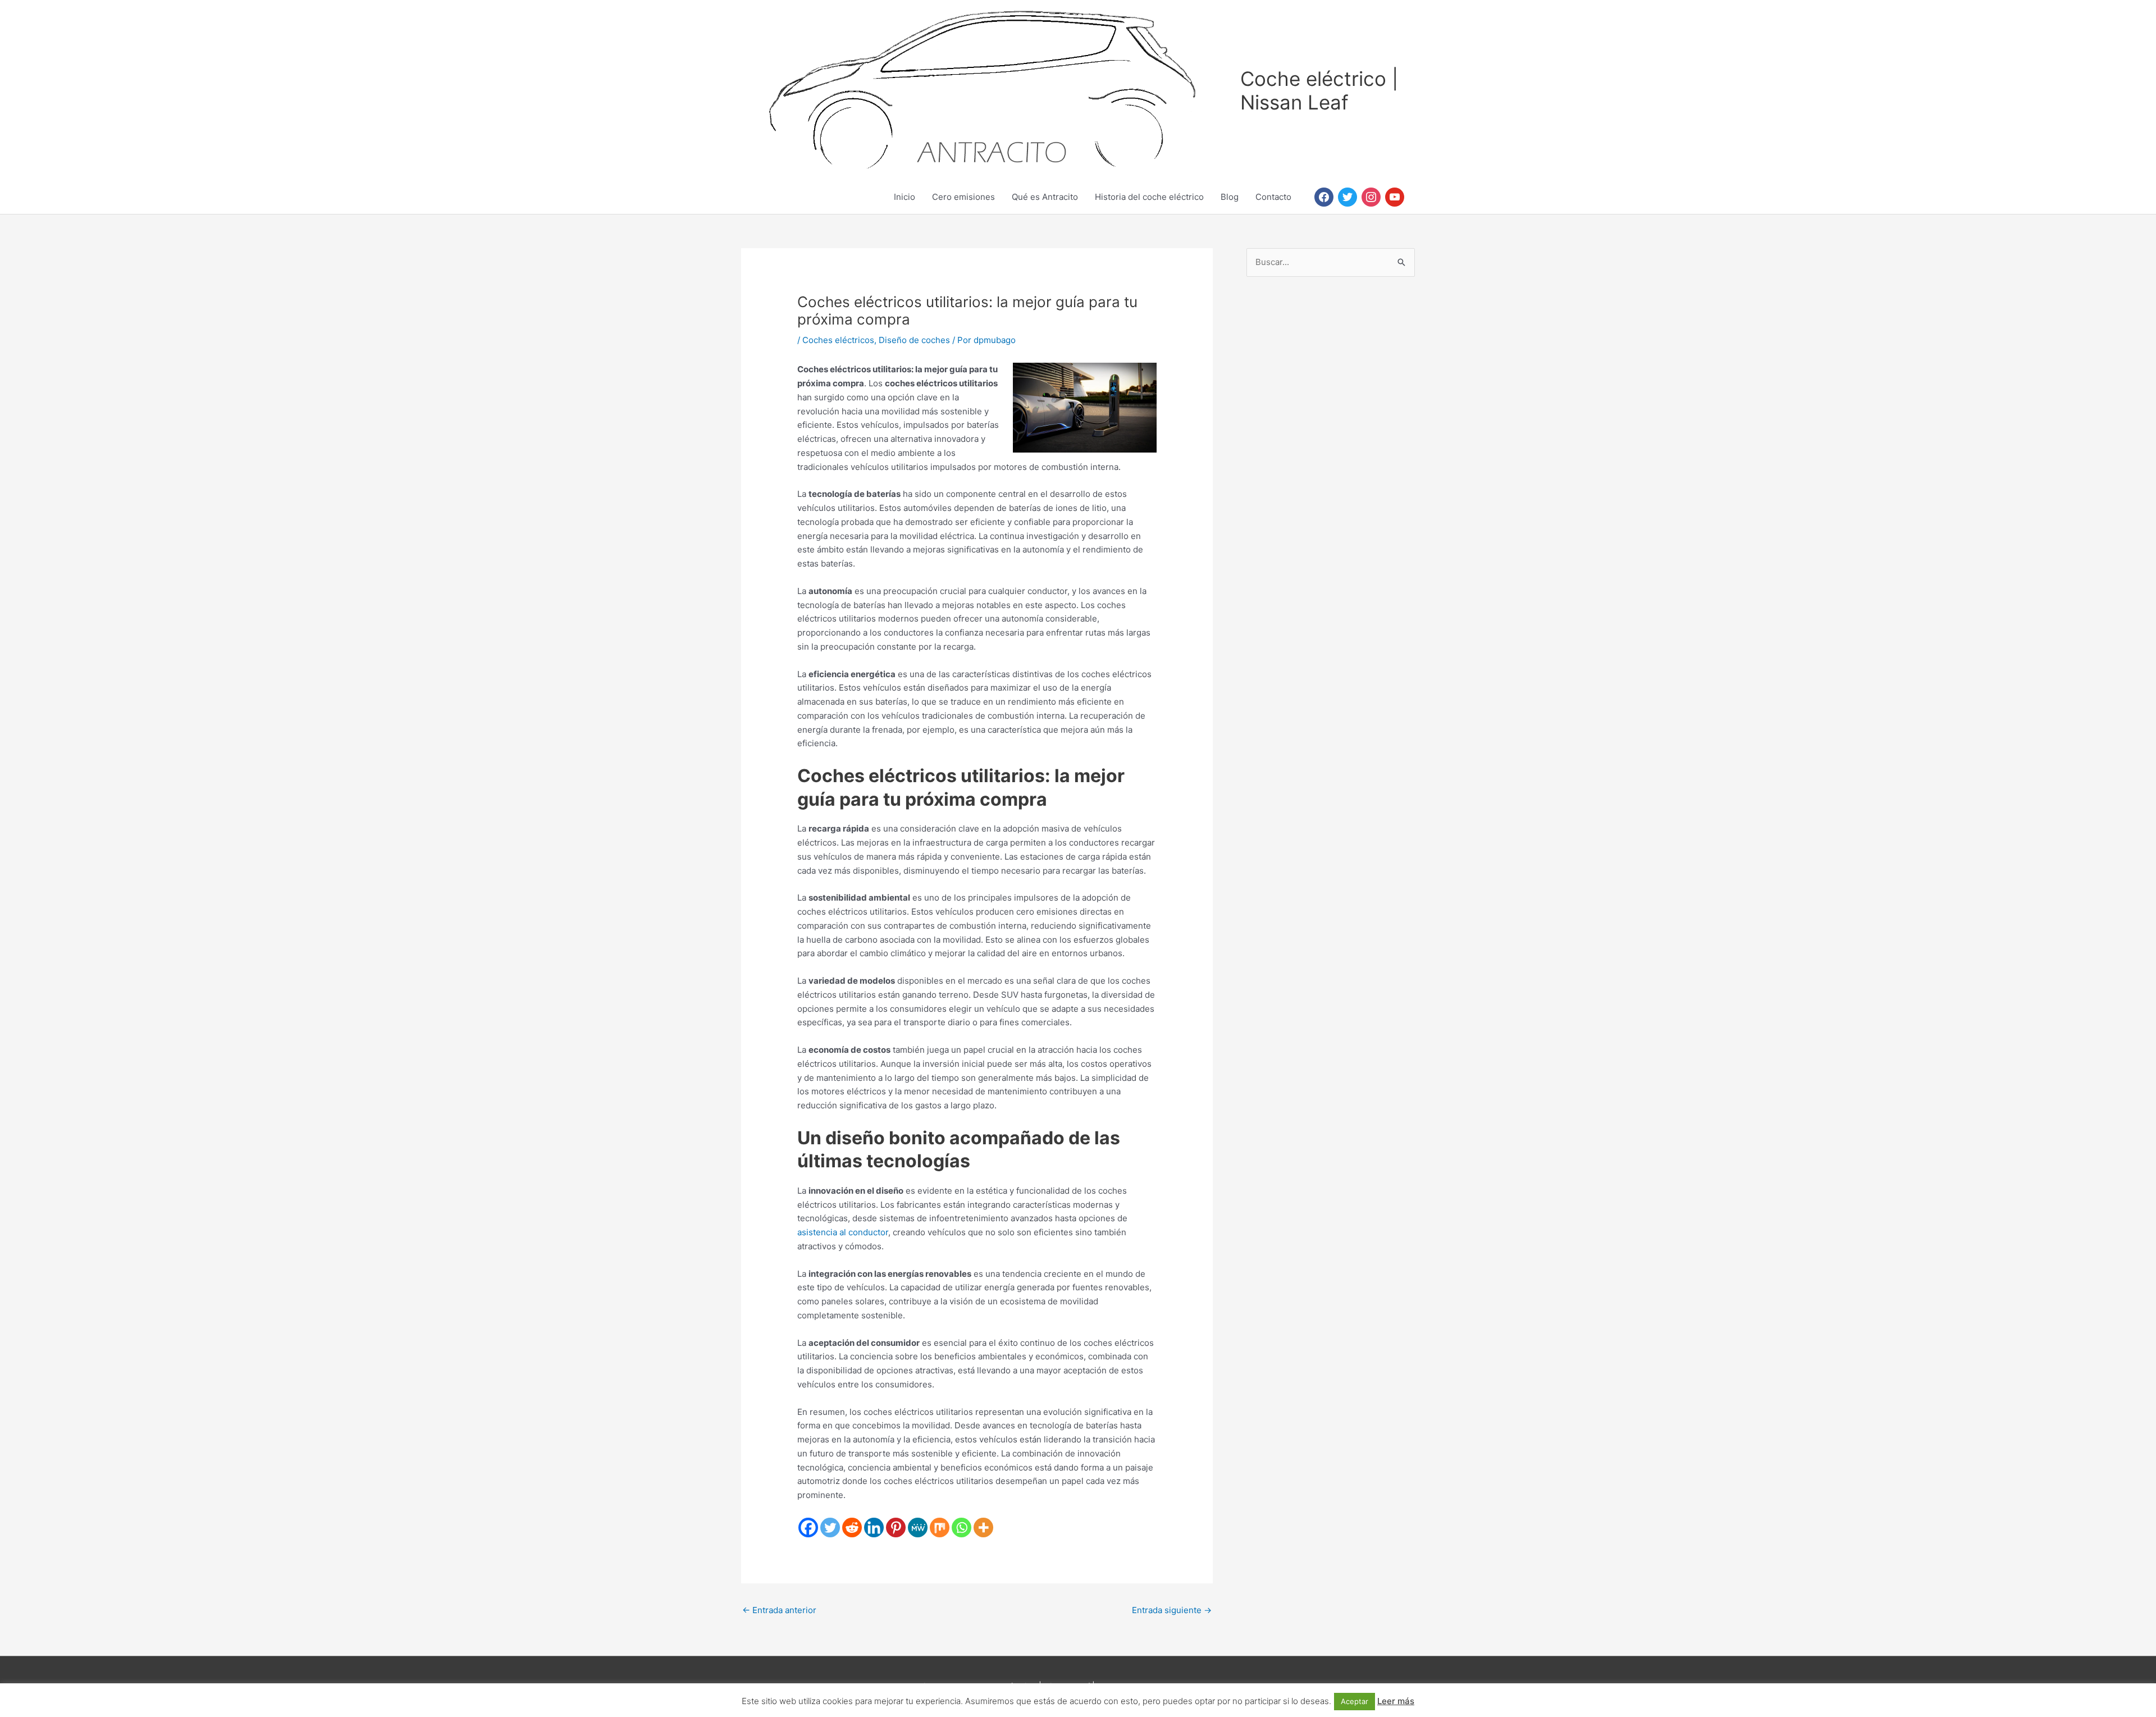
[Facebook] (808, 1528)
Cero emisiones (963, 197)
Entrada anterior (779, 1610)
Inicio (905, 197)
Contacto (1273, 197)
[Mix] (940, 1528)
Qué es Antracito (1045, 197)
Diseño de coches (914, 340)
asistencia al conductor (843, 1232)
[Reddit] (852, 1528)
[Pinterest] (896, 1528)
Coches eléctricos (838, 340)
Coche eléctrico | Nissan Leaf (1319, 90)
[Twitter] (830, 1528)
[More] (983, 1528)
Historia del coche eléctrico (1149, 197)
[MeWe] (918, 1528)
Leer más (1396, 1701)
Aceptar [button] (1355, 1701)
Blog (1230, 197)
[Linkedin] (874, 1528)
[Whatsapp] (961, 1528)
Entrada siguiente (1172, 1610)
